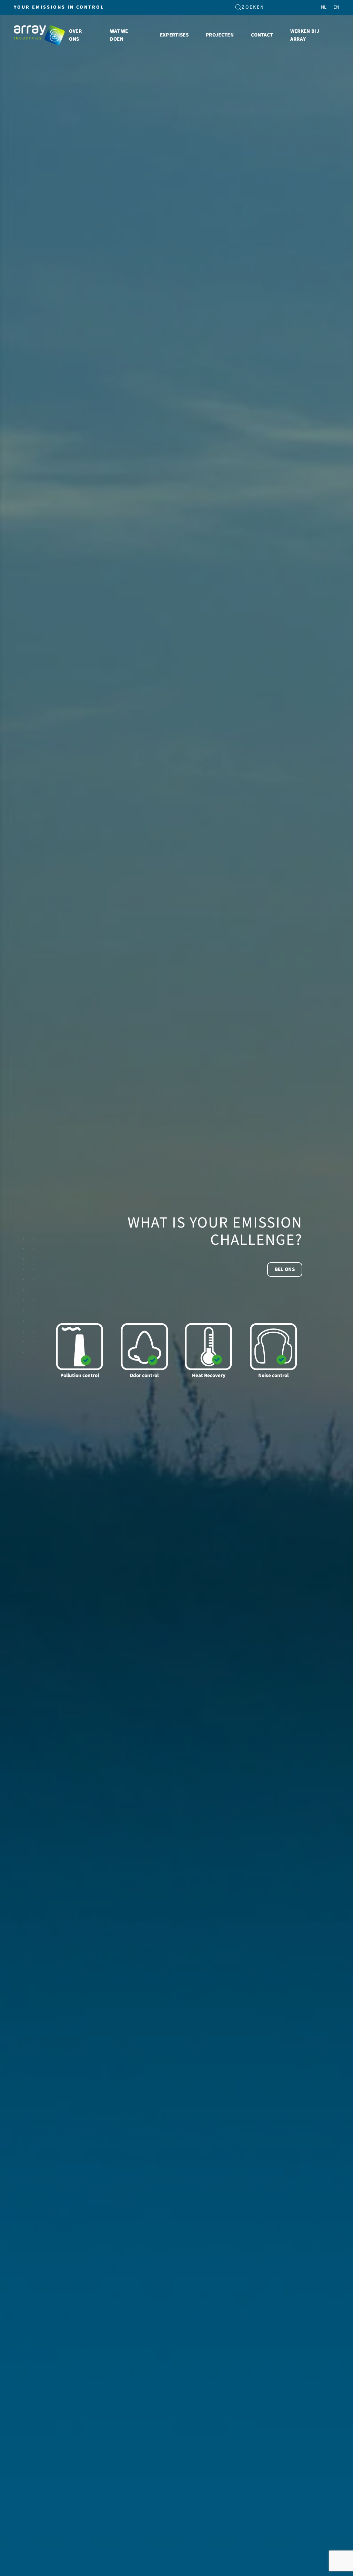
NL (324, 7)
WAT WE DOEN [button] (119, 35)
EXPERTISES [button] (174, 35)
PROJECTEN (220, 35)
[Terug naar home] (40, 35)
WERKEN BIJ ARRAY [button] (305, 35)
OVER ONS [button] (75, 35)
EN (336, 7)
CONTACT (262, 35)
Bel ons (285, 1269)
